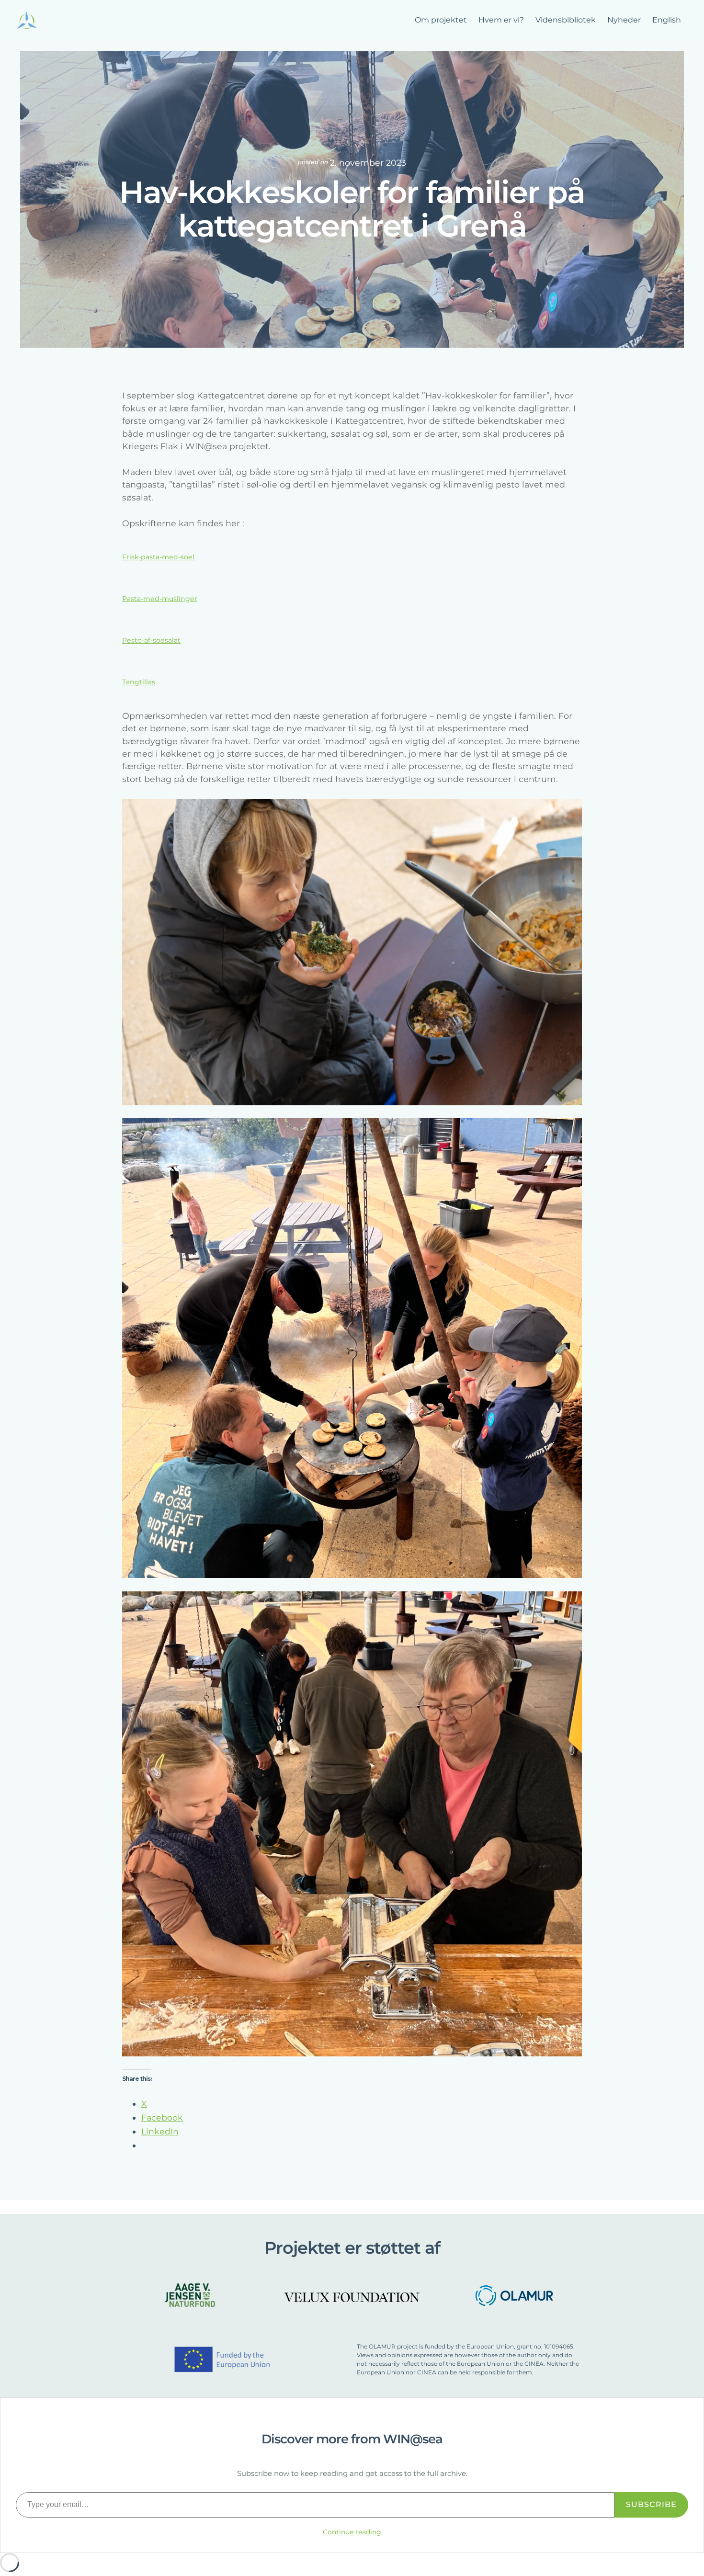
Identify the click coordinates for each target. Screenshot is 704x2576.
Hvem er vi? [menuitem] (501, 20)
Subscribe (651, 2504)
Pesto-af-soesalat (151, 640)
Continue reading (352, 2532)
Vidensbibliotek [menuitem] (566, 20)
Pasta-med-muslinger (160, 599)
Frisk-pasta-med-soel (158, 557)
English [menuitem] (667, 20)
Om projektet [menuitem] (441, 20)
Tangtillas (139, 682)
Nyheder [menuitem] (624, 20)
